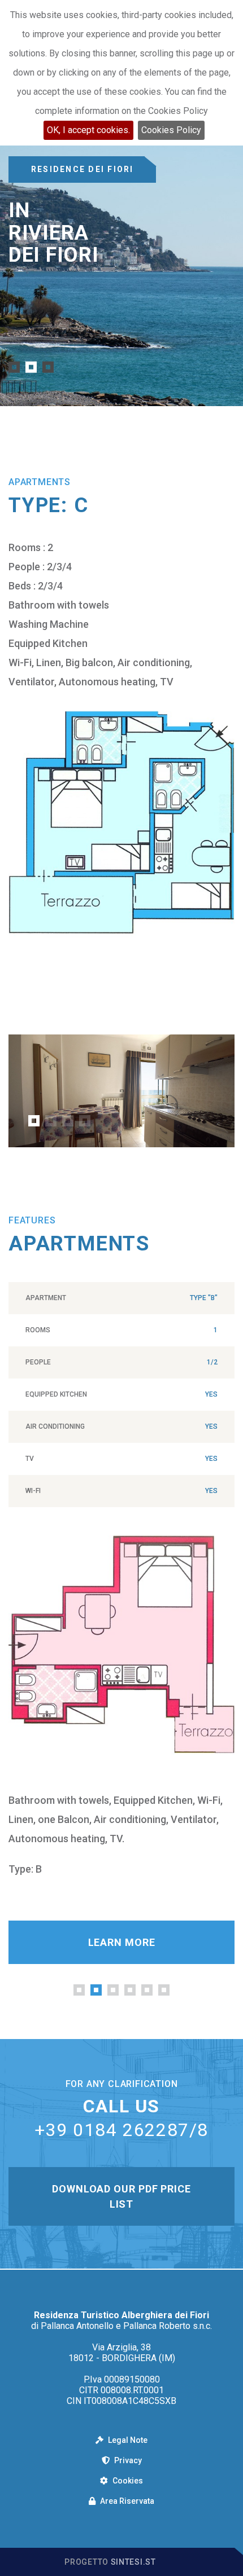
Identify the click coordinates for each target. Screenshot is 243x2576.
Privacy (127, 2460)
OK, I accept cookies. (88, 130)
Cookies (127, 2481)
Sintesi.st (133, 2562)
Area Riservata (126, 2501)
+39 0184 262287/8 (121, 2130)
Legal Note (127, 2440)
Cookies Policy (171, 130)
